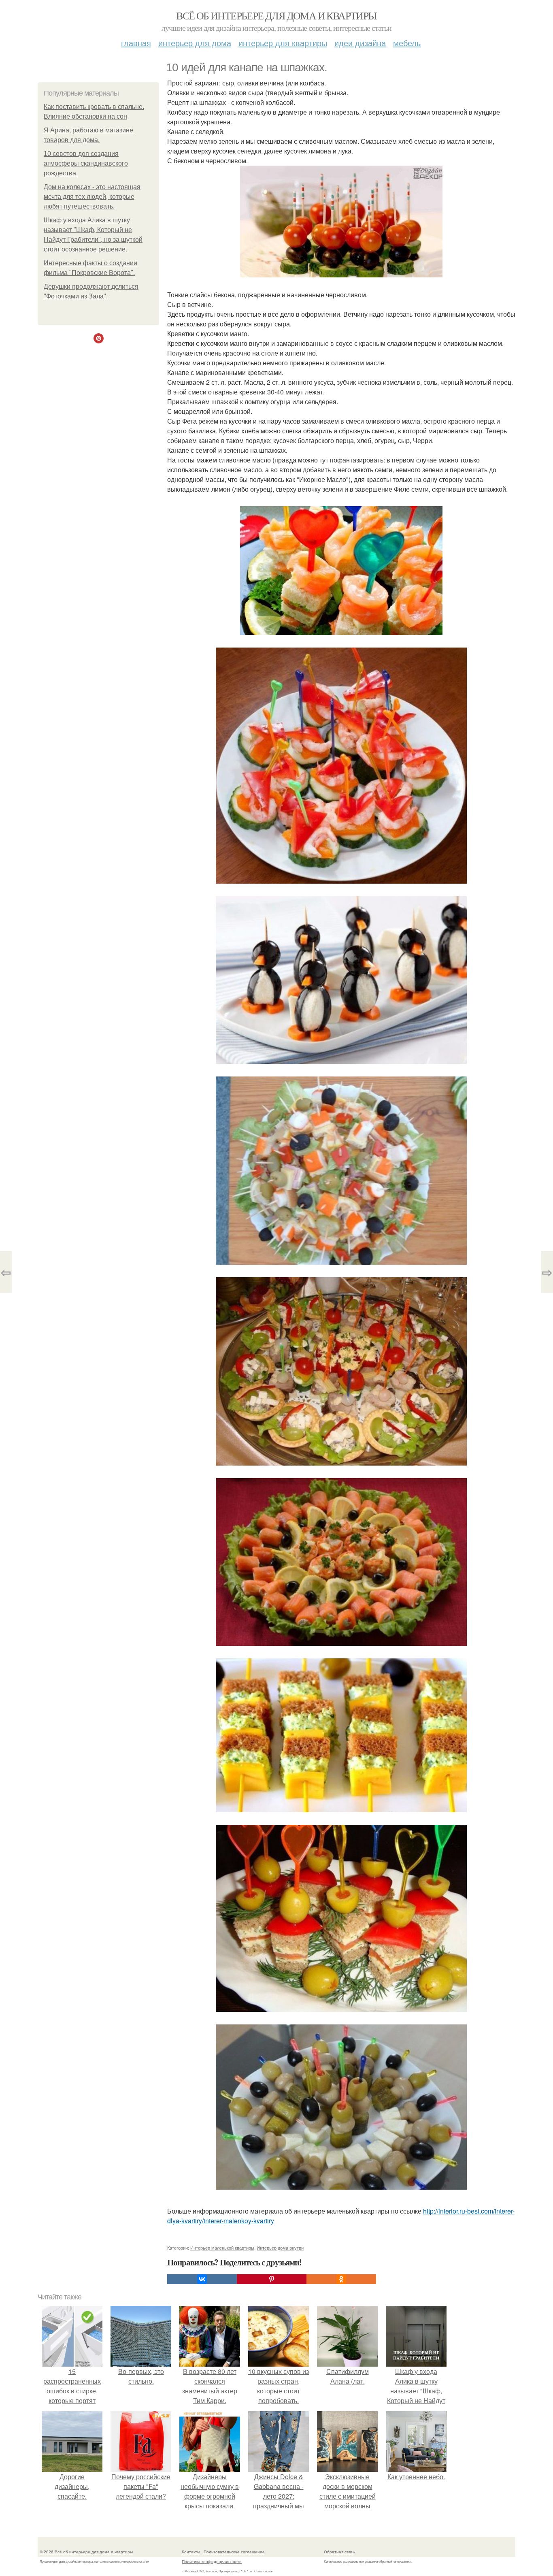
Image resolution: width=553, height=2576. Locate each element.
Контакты (191, 2552)
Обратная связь (339, 2552)
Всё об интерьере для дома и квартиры (276, 15)
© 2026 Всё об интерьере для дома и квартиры (86, 2552)
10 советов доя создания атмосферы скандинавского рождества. (86, 163)
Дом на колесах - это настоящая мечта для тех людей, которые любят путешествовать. (92, 197)
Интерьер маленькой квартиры (222, 2248)
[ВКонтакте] (202, 2279)
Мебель (407, 43)
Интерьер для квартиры (283, 43)
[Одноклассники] (341, 2279)
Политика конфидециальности (212, 2561)
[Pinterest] (272, 2279)
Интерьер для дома (195, 43)
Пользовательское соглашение (234, 2552)
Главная (136, 43)
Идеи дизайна (360, 43)
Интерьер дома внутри (280, 2248)
